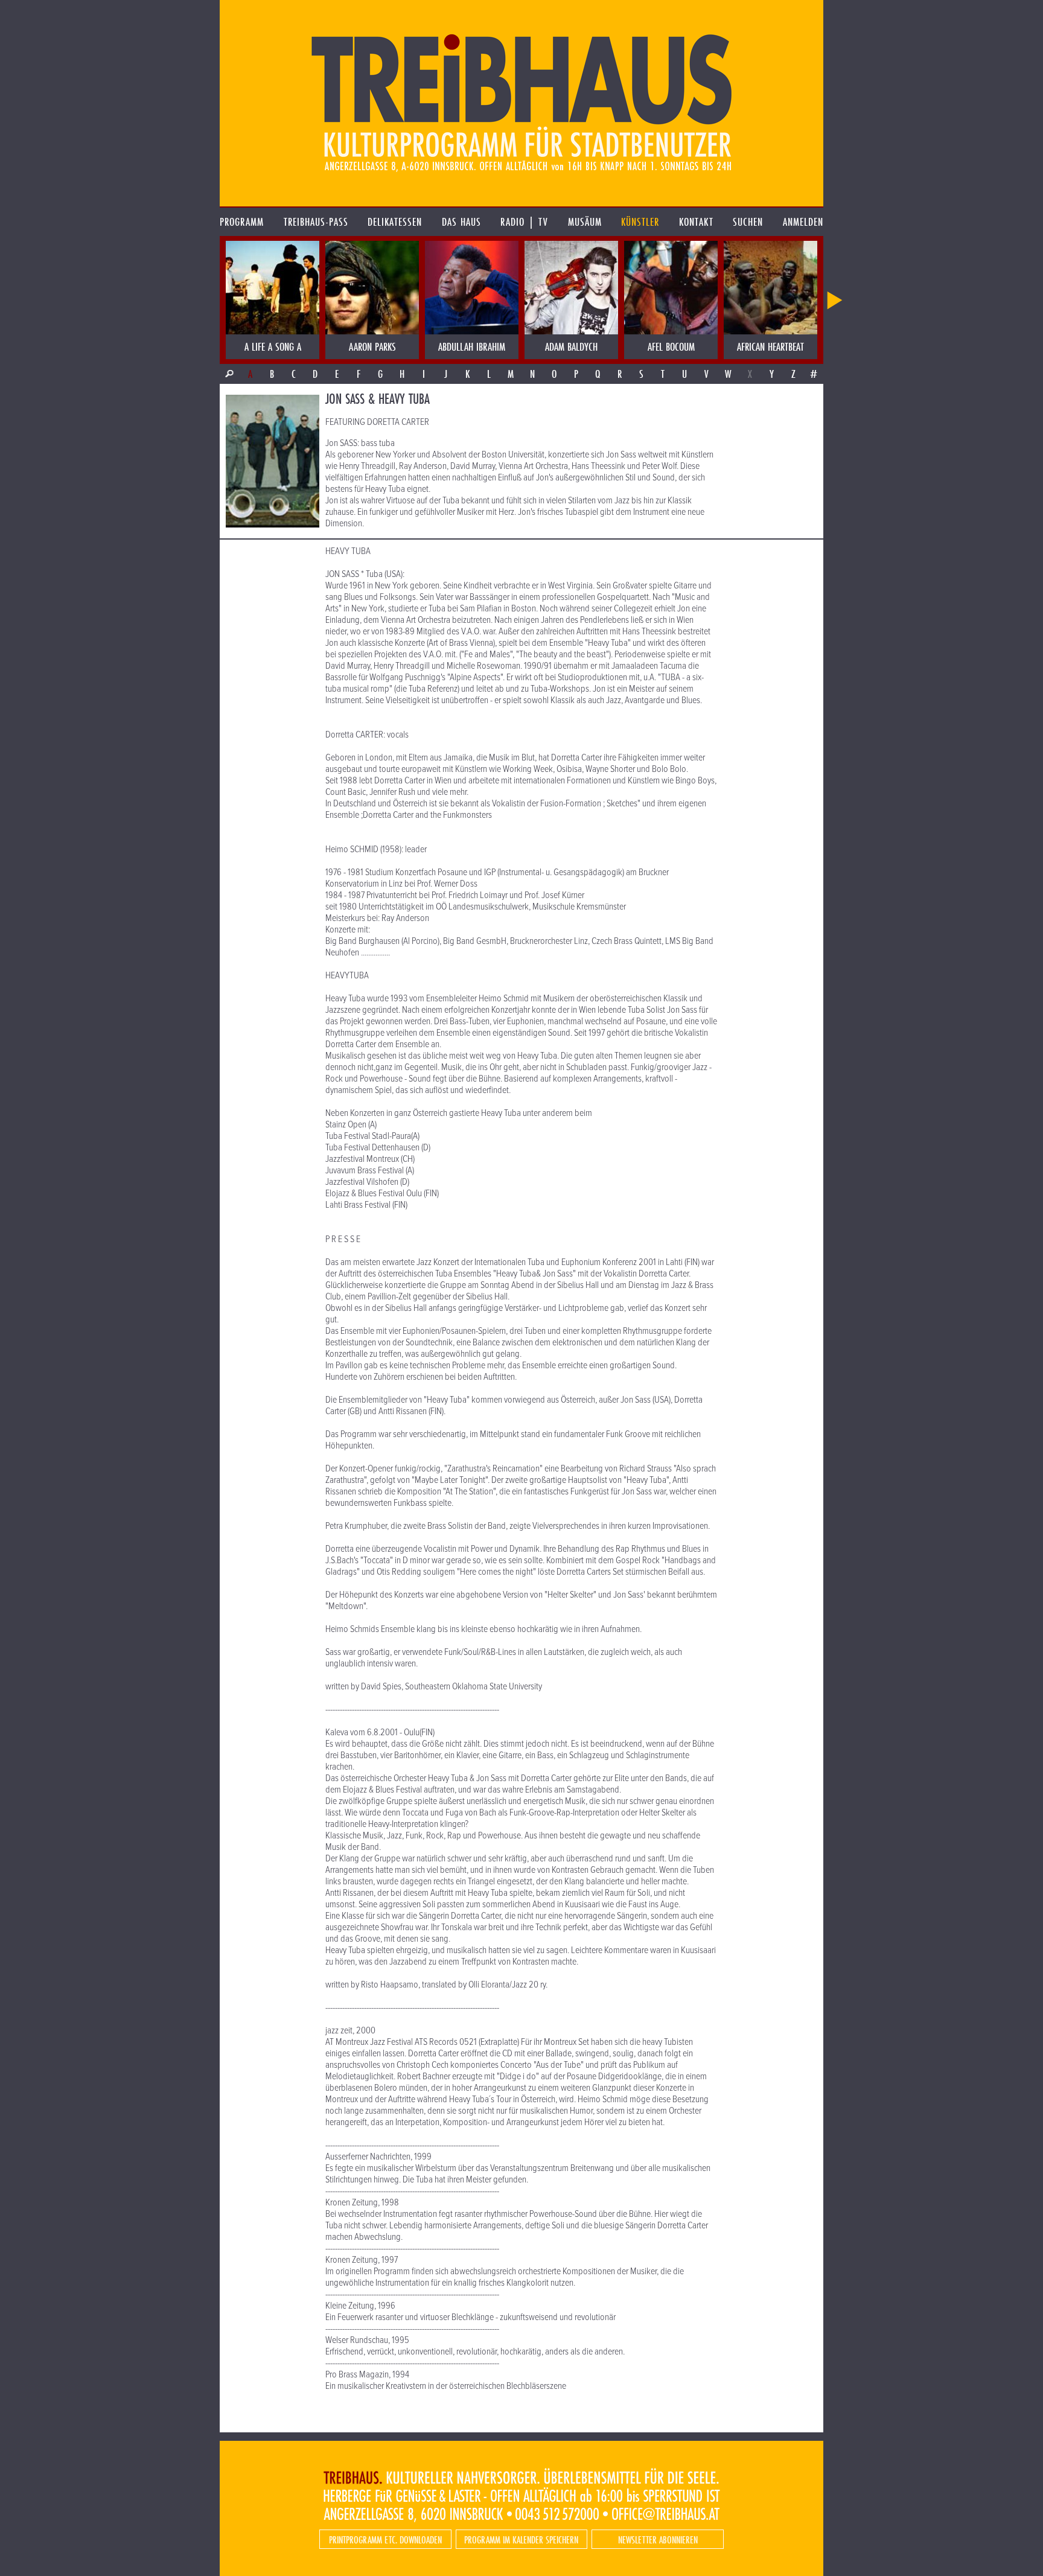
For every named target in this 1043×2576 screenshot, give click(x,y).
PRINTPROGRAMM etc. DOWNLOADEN (385, 2539)
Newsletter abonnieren (658, 2539)
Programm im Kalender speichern (521, 2539)
